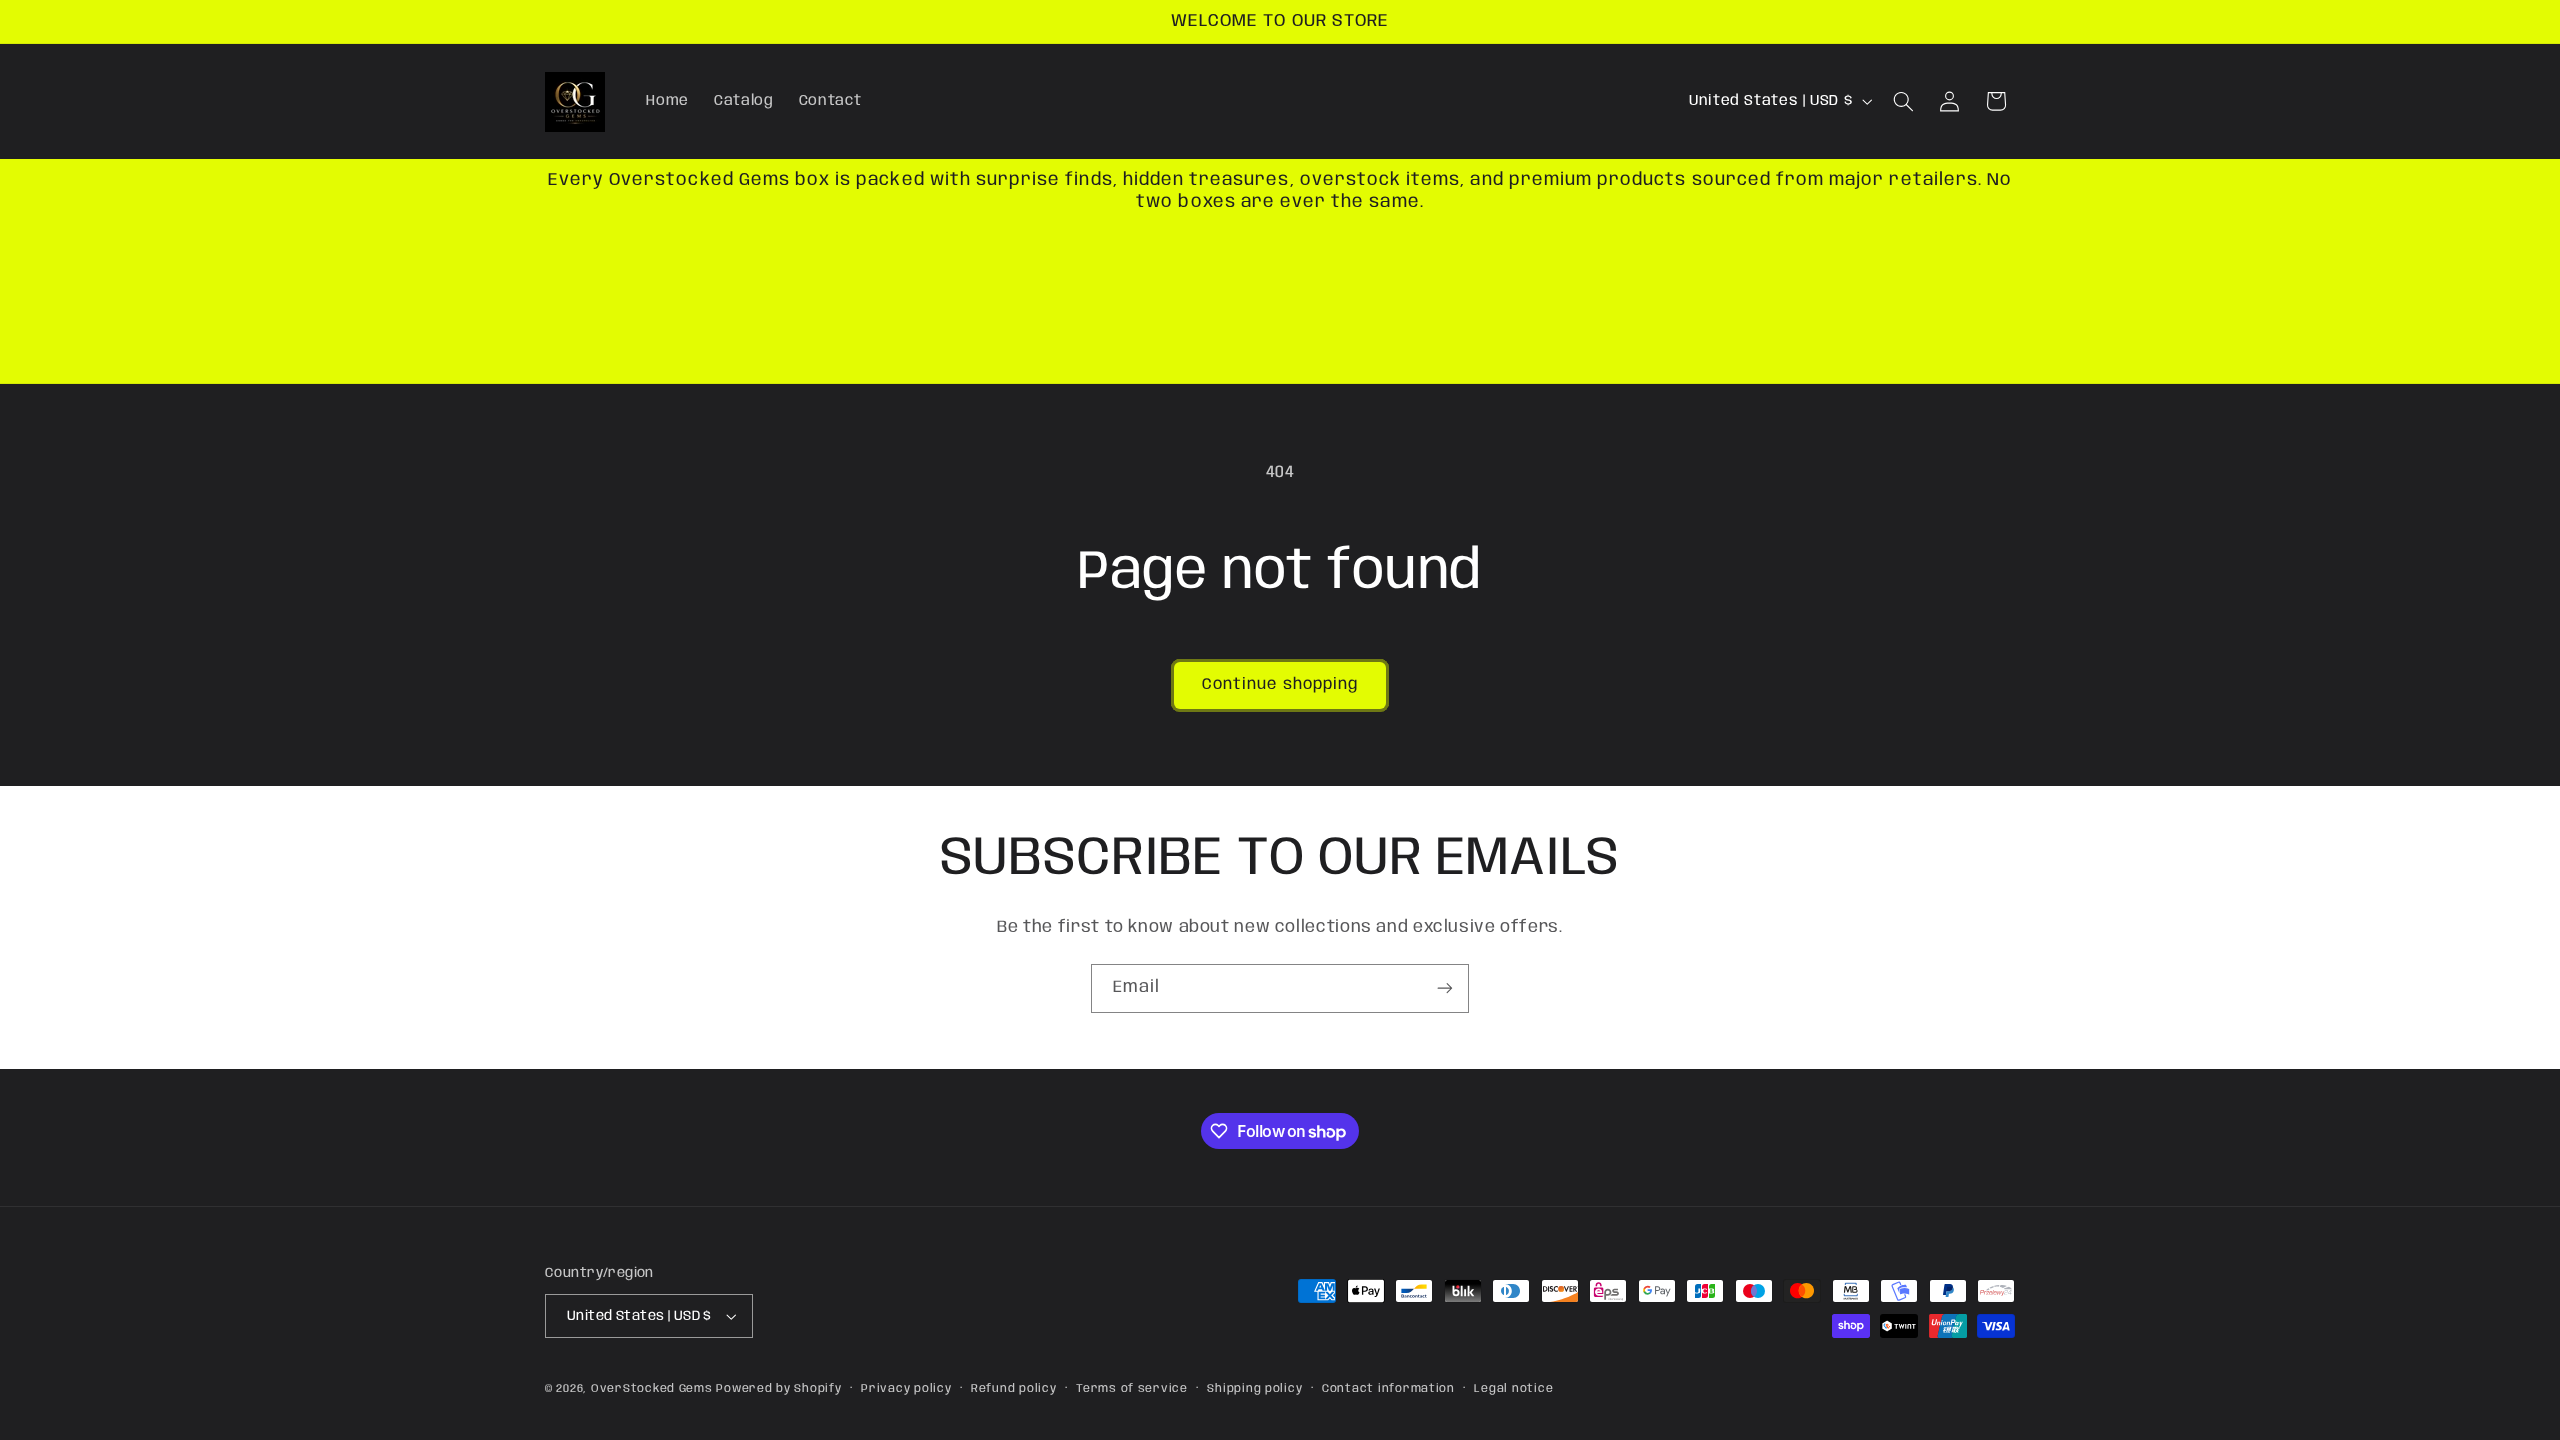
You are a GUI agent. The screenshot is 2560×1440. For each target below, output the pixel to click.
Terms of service (1132, 1389)
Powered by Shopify (778, 1389)
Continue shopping (1280, 684)
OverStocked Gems (652, 1389)
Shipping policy (1254, 1389)
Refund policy (1014, 1389)
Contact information (1388, 1389)
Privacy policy (906, 1389)
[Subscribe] (1445, 988)
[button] (1904, 101)
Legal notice (1513, 1389)
